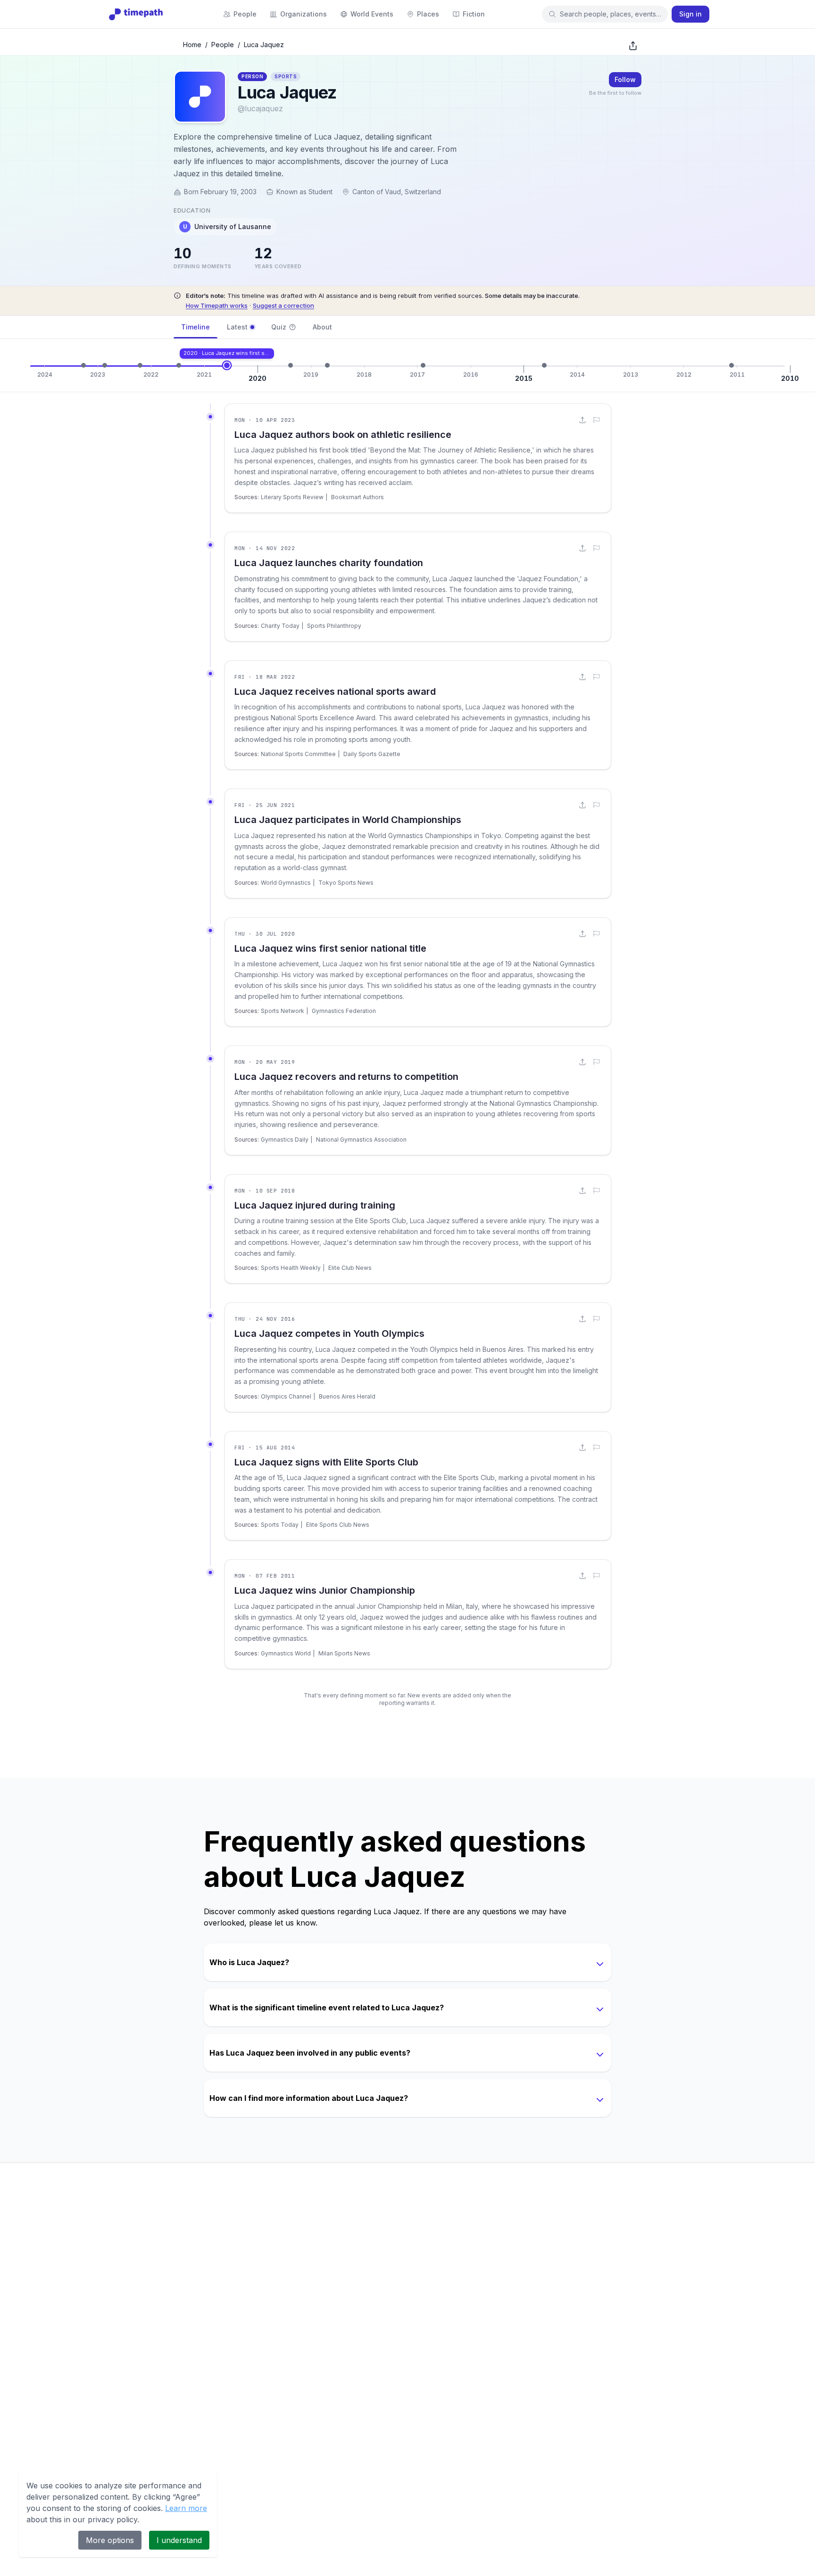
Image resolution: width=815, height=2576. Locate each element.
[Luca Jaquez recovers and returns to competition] (291, 365)
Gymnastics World (286, 1653)
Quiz (279, 327)
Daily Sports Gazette (372, 754)
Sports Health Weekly (291, 1268)
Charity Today (280, 626)
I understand (179, 2540)
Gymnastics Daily (285, 1140)
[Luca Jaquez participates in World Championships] (179, 365)
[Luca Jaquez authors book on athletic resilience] (83, 365)
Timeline (195, 327)
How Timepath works (217, 305)
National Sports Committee (298, 754)
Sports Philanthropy (334, 626)
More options (110, 2540)
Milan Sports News (344, 1653)
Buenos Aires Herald (347, 1396)
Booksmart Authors (358, 497)
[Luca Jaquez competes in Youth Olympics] (423, 365)
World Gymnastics (286, 883)
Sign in (690, 14)
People (223, 45)
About (322, 327)
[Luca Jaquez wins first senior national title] (227, 365)
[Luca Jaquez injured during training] (327, 365)
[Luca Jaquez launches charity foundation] (105, 365)
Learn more (186, 2508)
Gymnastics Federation (344, 1011)
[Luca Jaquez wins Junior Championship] (732, 365)
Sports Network (283, 1011)
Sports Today (280, 1525)
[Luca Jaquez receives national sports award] (140, 365)
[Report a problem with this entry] (597, 420)
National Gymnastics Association (361, 1140)
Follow (625, 79)
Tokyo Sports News (346, 883)
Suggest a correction (283, 305)
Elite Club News (350, 1268)
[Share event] (582, 420)
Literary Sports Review (292, 497)
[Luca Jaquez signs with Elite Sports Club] (544, 365)
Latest (237, 327)
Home (192, 45)
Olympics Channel (286, 1396)
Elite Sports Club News (338, 1525)
